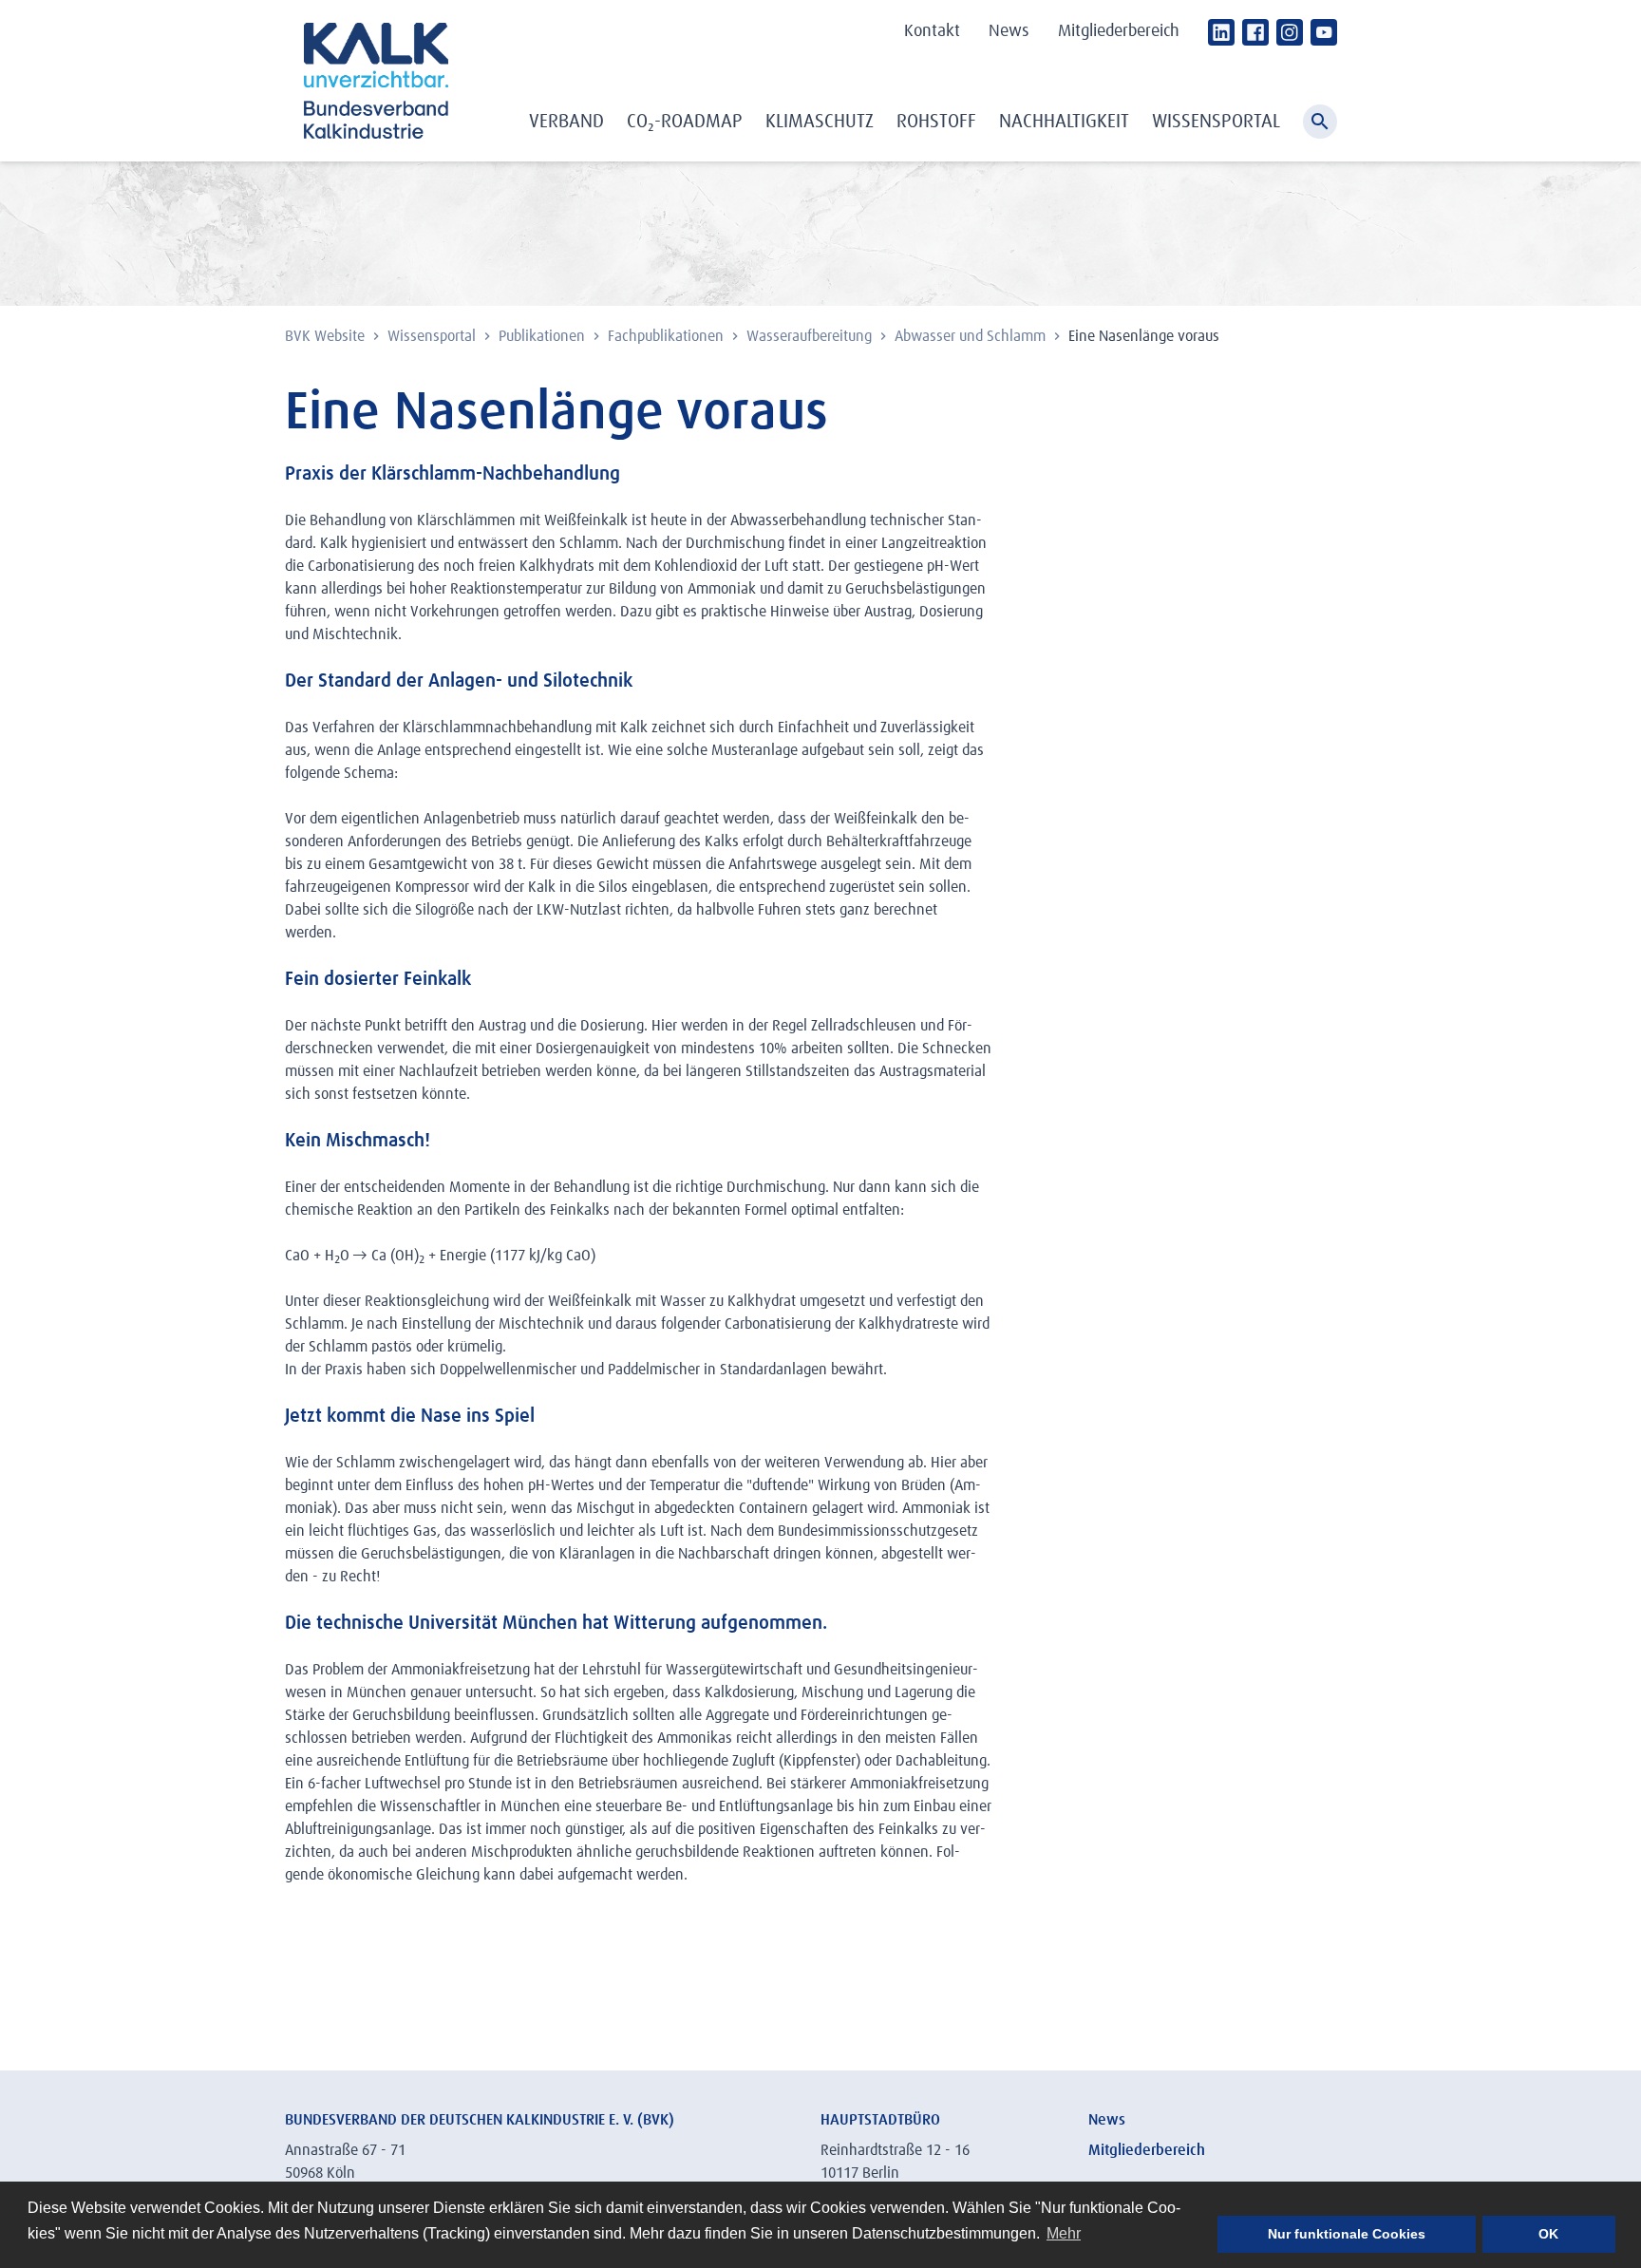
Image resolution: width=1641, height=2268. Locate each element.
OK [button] (1548, 2234)
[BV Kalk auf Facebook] (1255, 32)
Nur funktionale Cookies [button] (1347, 2234)
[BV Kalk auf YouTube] (1324, 32)
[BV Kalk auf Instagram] (1290, 32)
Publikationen (544, 336)
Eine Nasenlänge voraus (1144, 336)
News (1009, 31)
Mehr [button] (1064, 2233)
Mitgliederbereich (1119, 31)
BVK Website (327, 336)
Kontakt (932, 31)
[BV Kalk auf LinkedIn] (1221, 32)
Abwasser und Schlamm (972, 336)
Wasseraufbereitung (811, 336)
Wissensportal (434, 336)
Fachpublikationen (668, 336)
